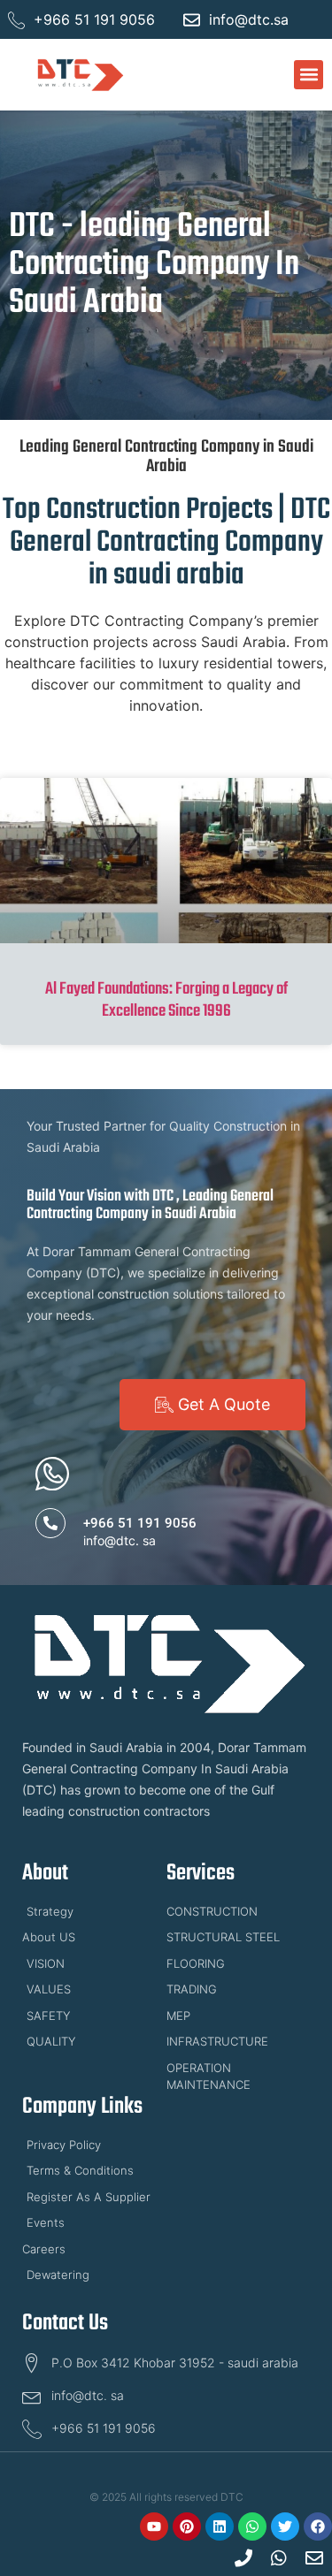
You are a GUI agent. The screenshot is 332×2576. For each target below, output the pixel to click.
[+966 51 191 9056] (50, 1523)
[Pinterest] (187, 2526)
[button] (309, 75)
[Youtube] (154, 2526)
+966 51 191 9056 (140, 1523)
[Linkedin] (220, 2526)
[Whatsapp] (252, 2526)
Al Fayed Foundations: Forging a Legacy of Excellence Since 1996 (166, 1000)
